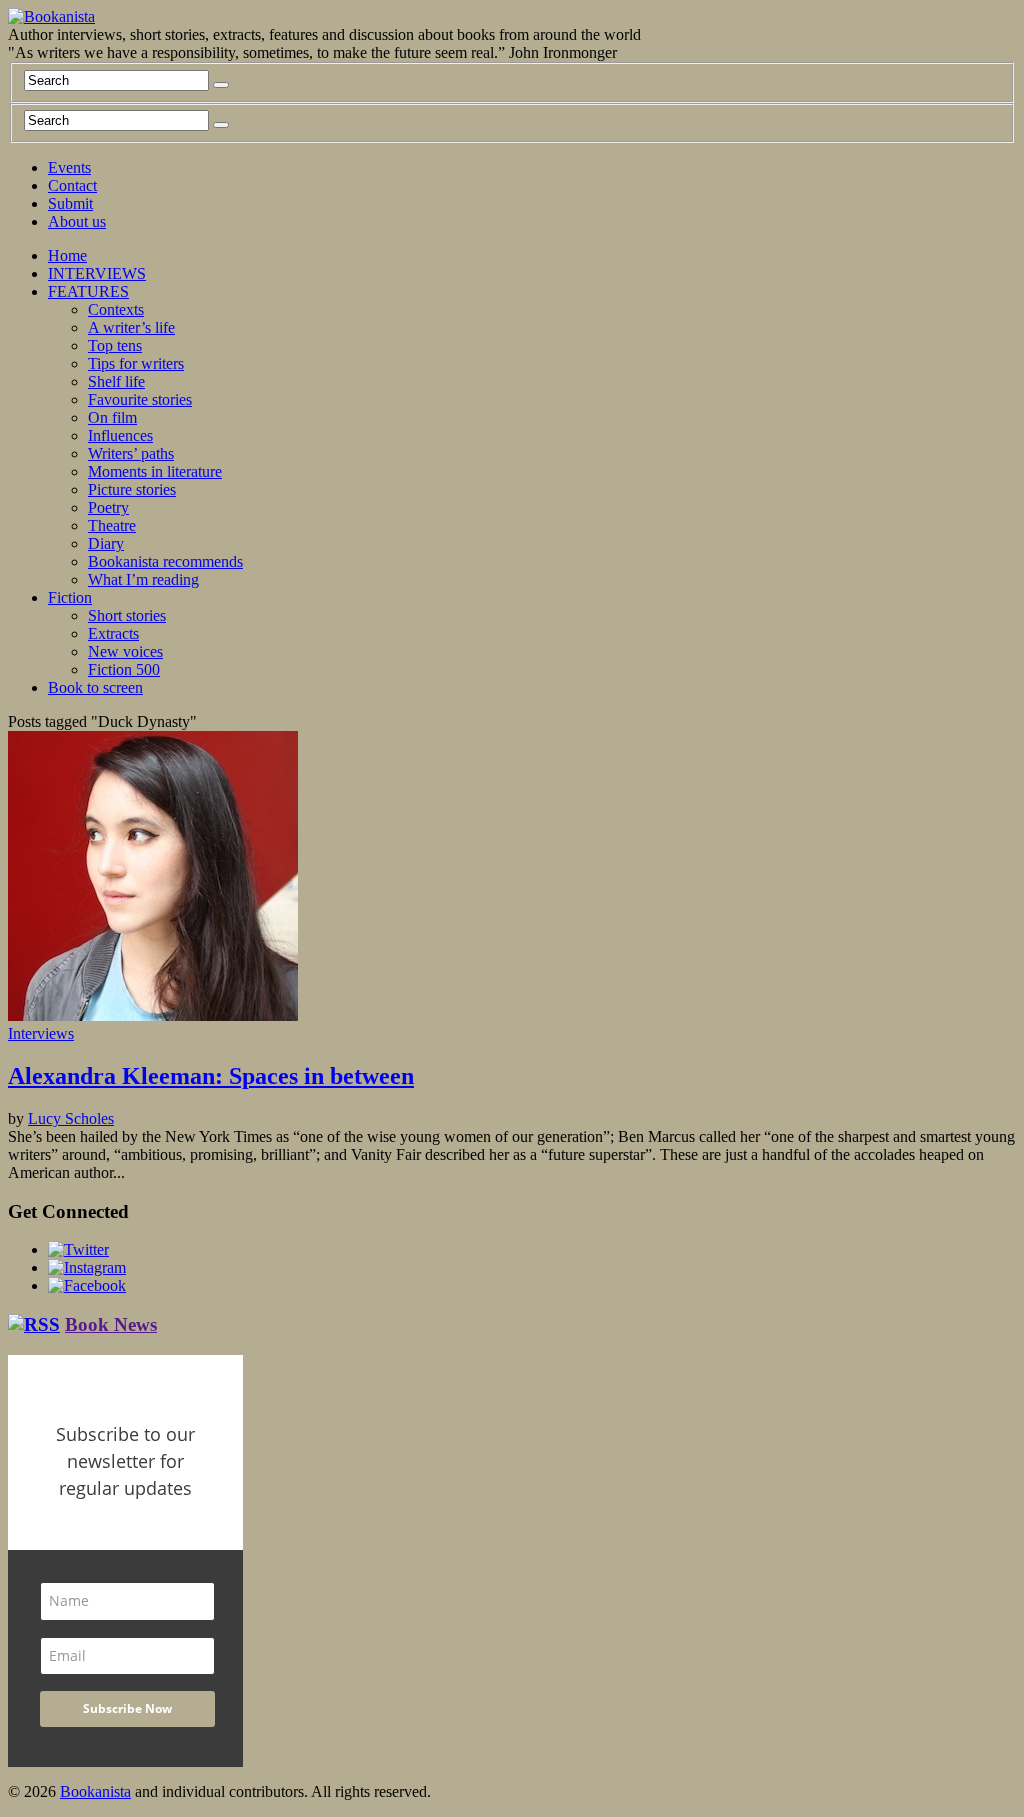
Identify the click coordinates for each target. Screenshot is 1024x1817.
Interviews (41, 1033)
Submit (70, 203)
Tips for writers (136, 363)
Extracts (113, 633)
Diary (106, 543)
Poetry (108, 507)
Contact (72, 185)
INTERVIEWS (97, 273)
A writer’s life (131, 327)
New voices (125, 651)
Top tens (115, 345)
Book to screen (95, 687)
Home (67, 255)
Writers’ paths (131, 453)
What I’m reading (143, 579)
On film (112, 417)
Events (69, 167)
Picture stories (132, 489)
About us (77, 221)
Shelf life (116, 381)
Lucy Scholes (71, 1118)
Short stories (127, 615)
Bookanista (95, 1791)
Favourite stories (140, 399)
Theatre (112, 525)
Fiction (70, 597)
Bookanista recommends (165, 561)
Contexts (116, 309)
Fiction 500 (124, 669)
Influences (120, 435)
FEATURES (88, 291)
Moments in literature (155, 471)
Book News (111, 1324)
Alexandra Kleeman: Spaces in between (211, 1076)
